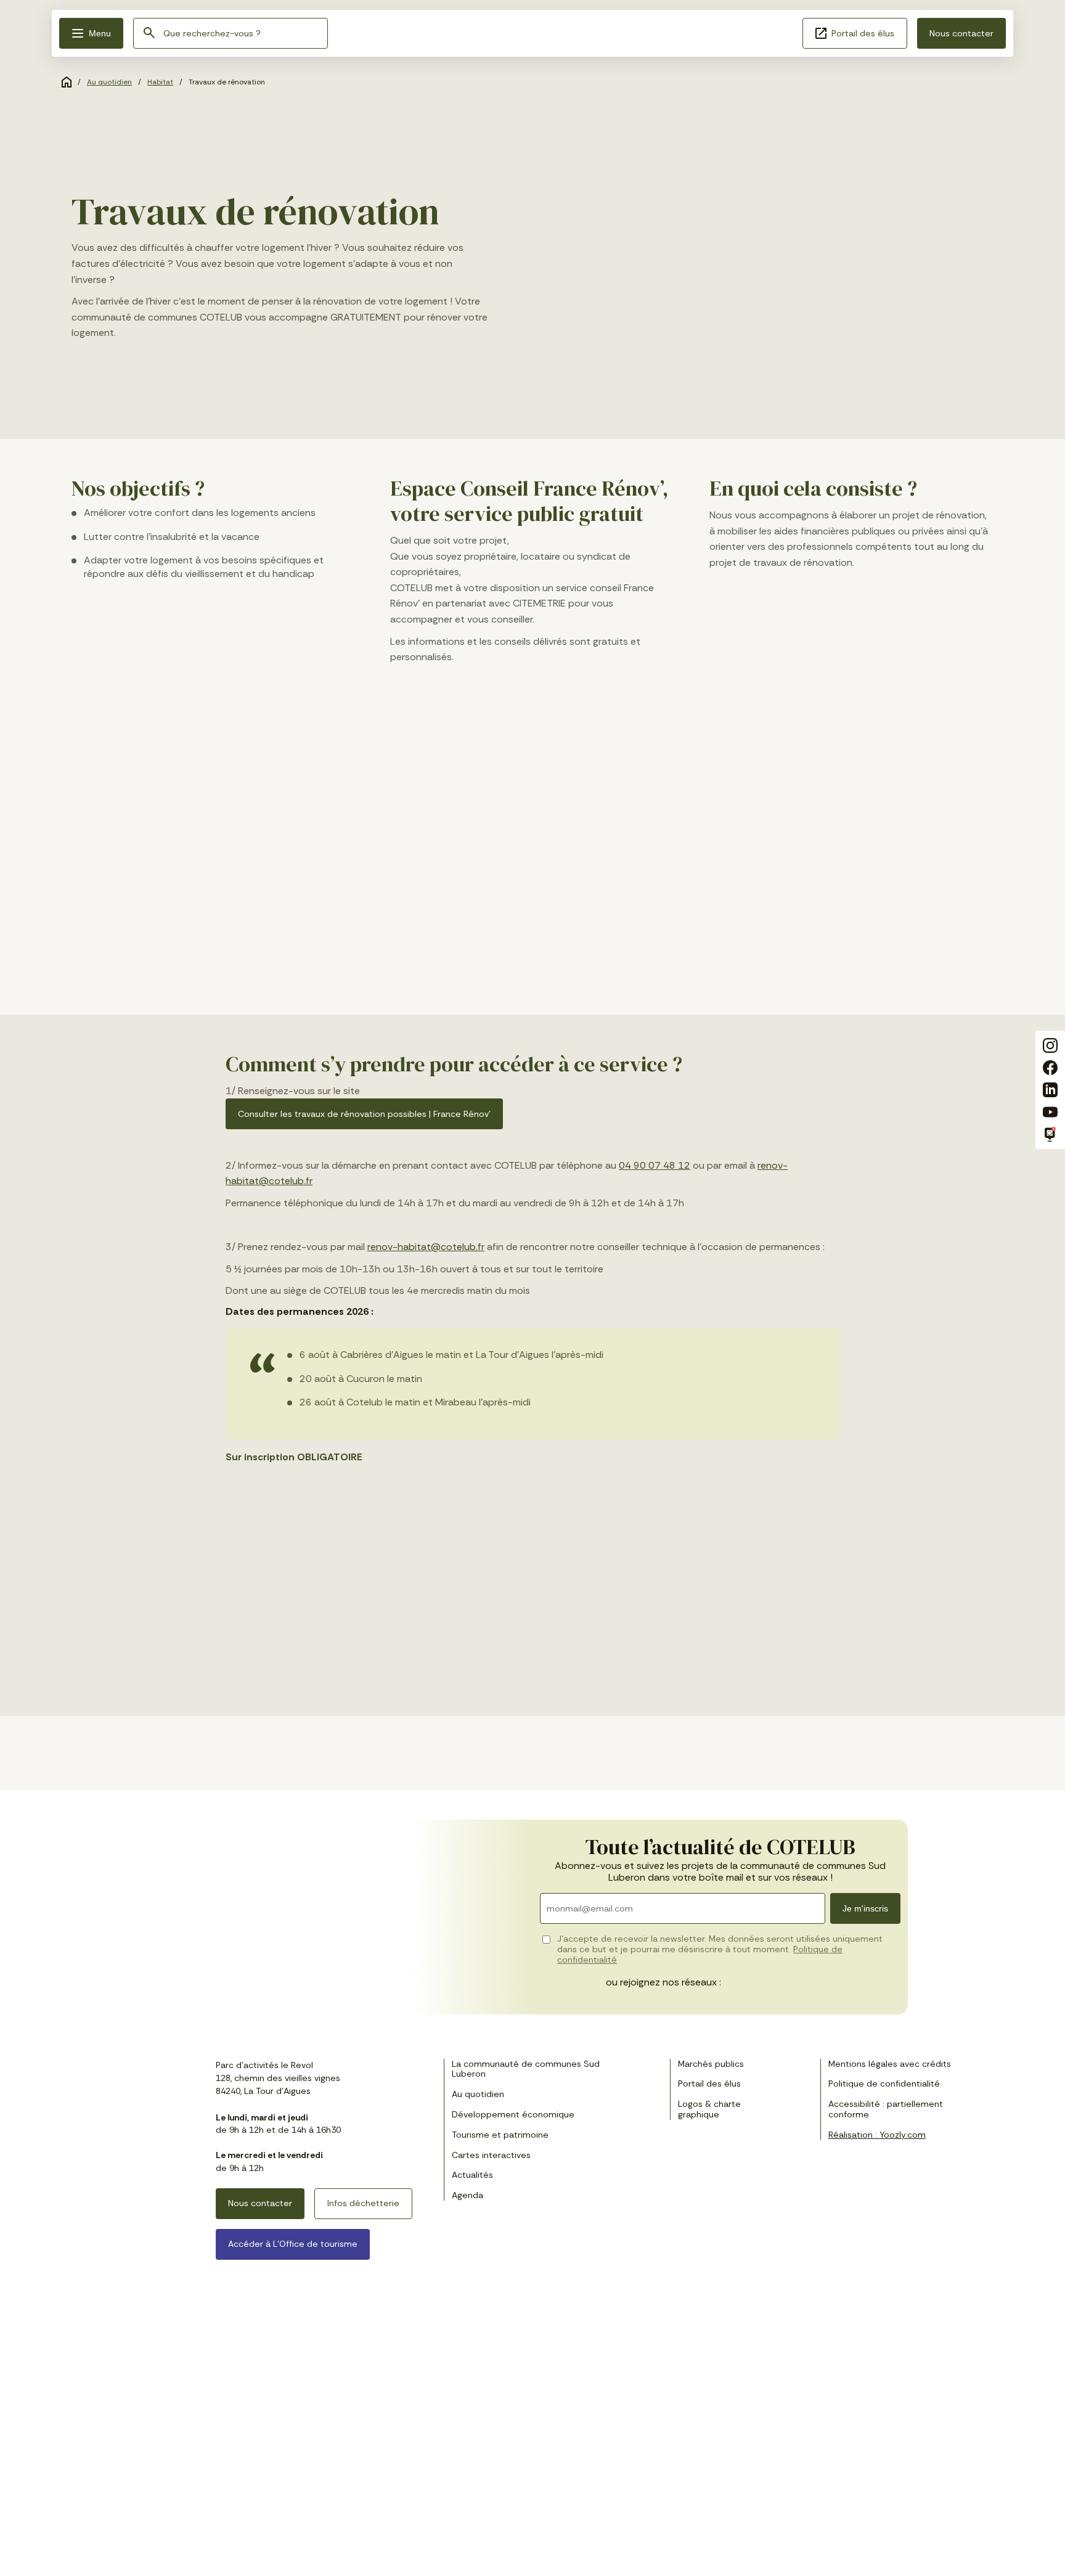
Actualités (472, 2175)
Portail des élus (863, 33)
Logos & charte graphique (709, 2109)
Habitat (160, 82)
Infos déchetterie (363, 2203)
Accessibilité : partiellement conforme (886, 2109)
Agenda (467, 2195)
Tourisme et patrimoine (500, 2135)
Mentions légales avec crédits (890, 2064)
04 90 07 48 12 (655, 1165)
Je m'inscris (865, 1908)
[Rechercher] (149, 34)
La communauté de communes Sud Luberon (526, 2069)
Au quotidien (109, 82)
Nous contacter (961, 33)
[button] (91, 33)
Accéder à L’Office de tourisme (293, 2244)
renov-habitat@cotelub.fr (426, 1247)
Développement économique (513, 2114)
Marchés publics (711, 2064)
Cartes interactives (491, 2155)
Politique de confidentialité (884, 2083)
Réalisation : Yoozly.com (877, 2135)
